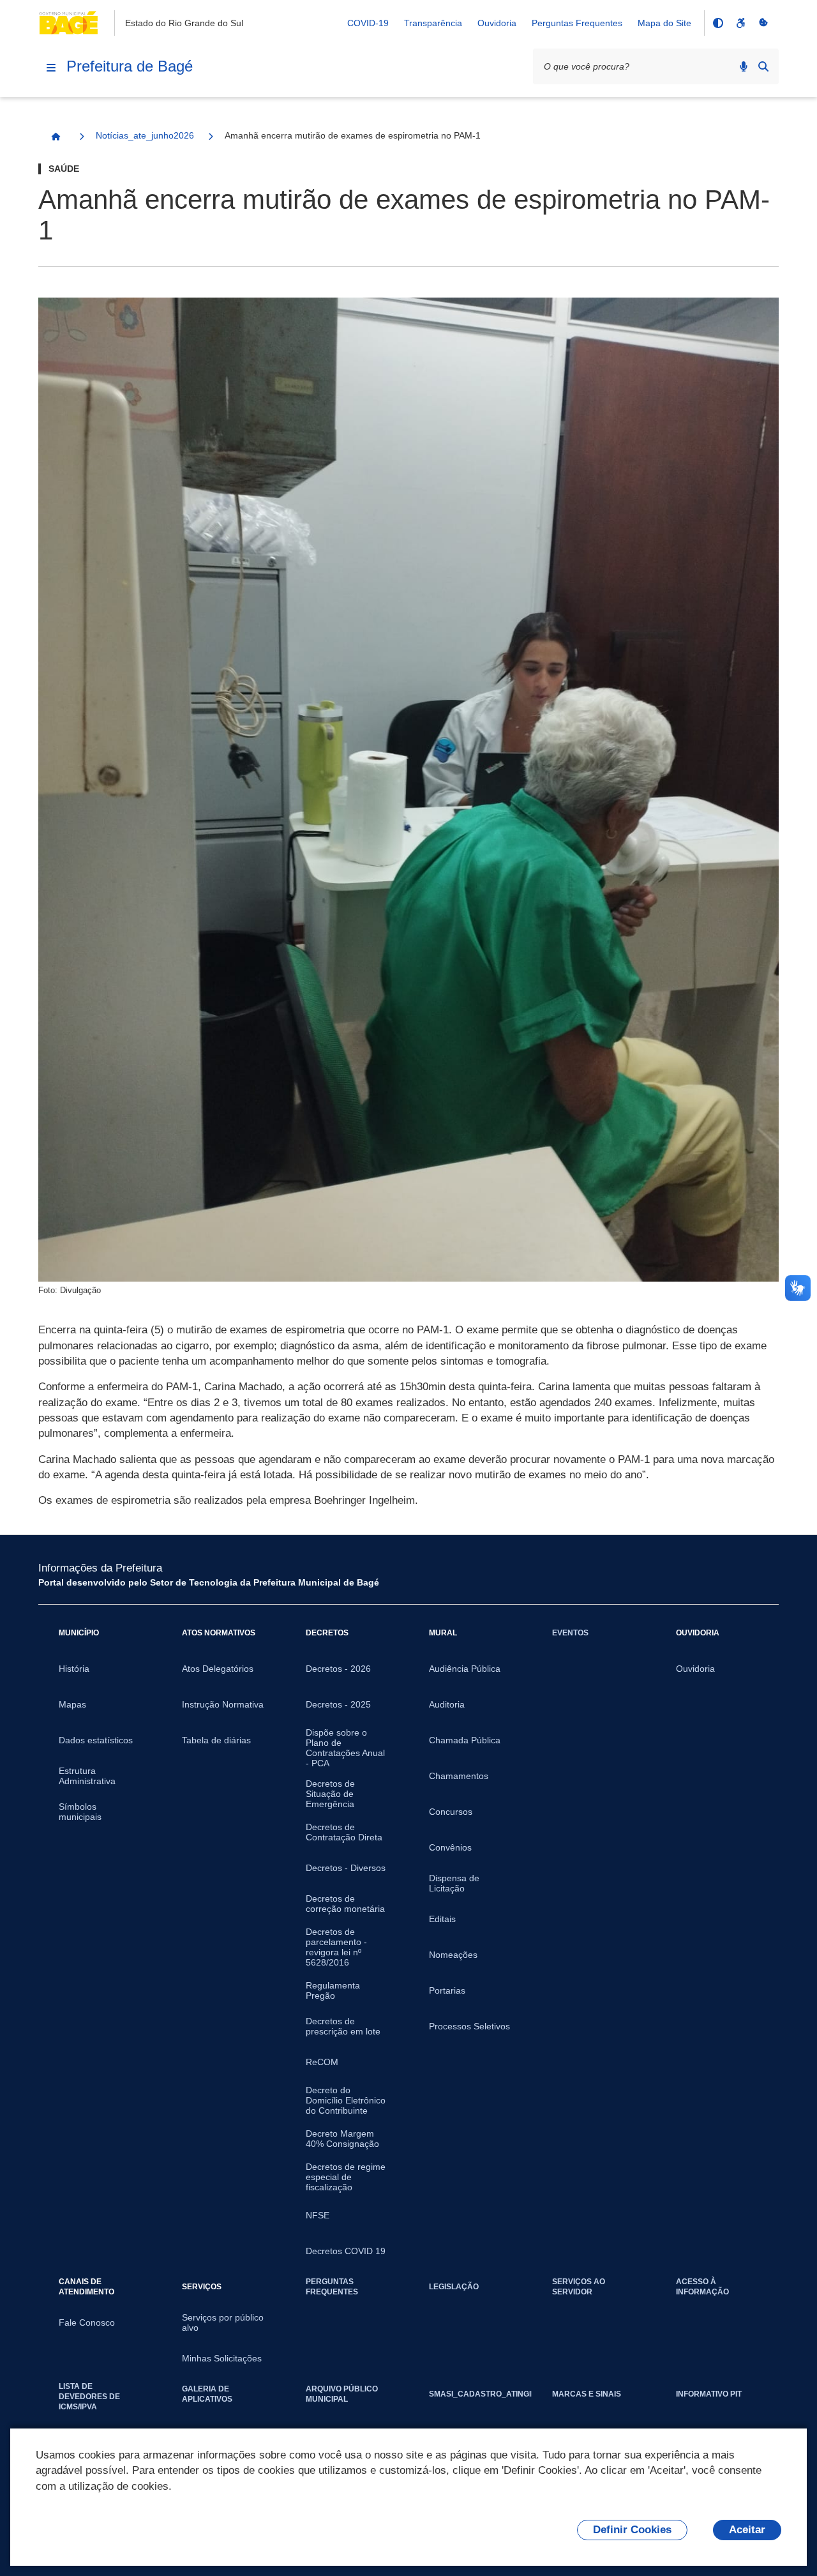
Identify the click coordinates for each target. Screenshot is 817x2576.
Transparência (433, 23)
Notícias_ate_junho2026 (145, 135)
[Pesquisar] (763, 66)
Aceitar (747, 2530)
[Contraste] (717, 23)
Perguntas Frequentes (577, 23)
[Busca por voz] (744, 66)
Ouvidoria (497, 23)
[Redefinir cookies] (763, 23)
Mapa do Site (664, 23)
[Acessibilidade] (740, 23)
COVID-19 (368, 23)
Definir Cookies (632, 2530)
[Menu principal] (51, 68)
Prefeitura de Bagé (130, 66)
